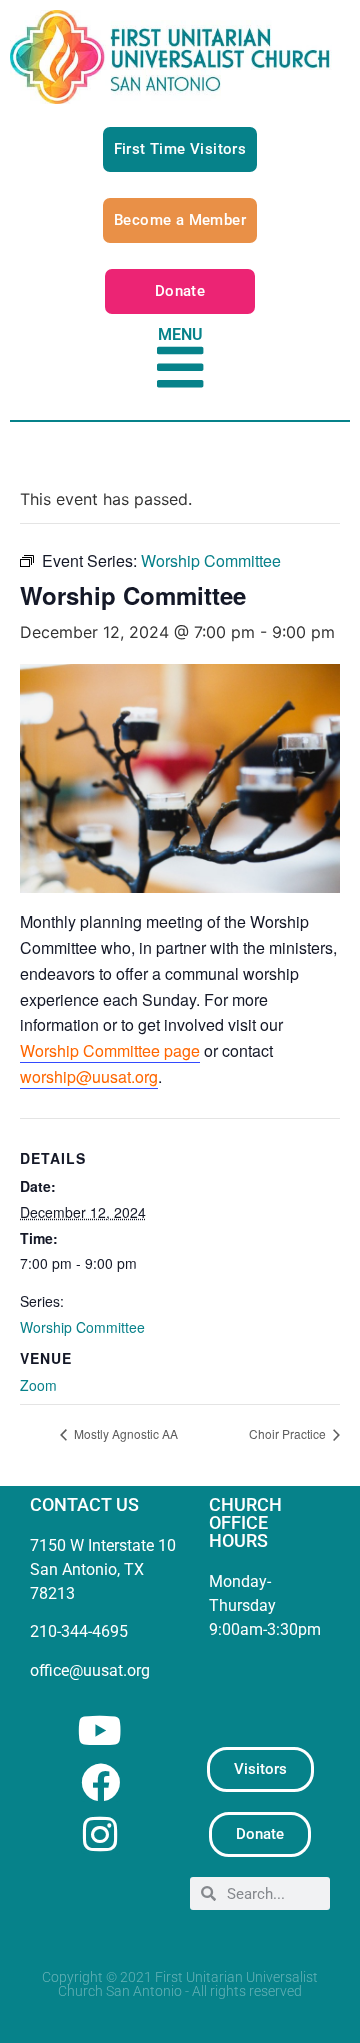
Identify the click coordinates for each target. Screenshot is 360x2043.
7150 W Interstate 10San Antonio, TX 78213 (103, 1569)
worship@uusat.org (89, 1076)
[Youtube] (100, 1730)
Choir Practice (289, 1433)
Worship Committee (82, 1327)
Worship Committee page (110, 1050)
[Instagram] (100, 1834)
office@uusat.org (90, 1670)
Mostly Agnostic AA (124, 1433)
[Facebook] (100, 1782)
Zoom (38, 1385)
